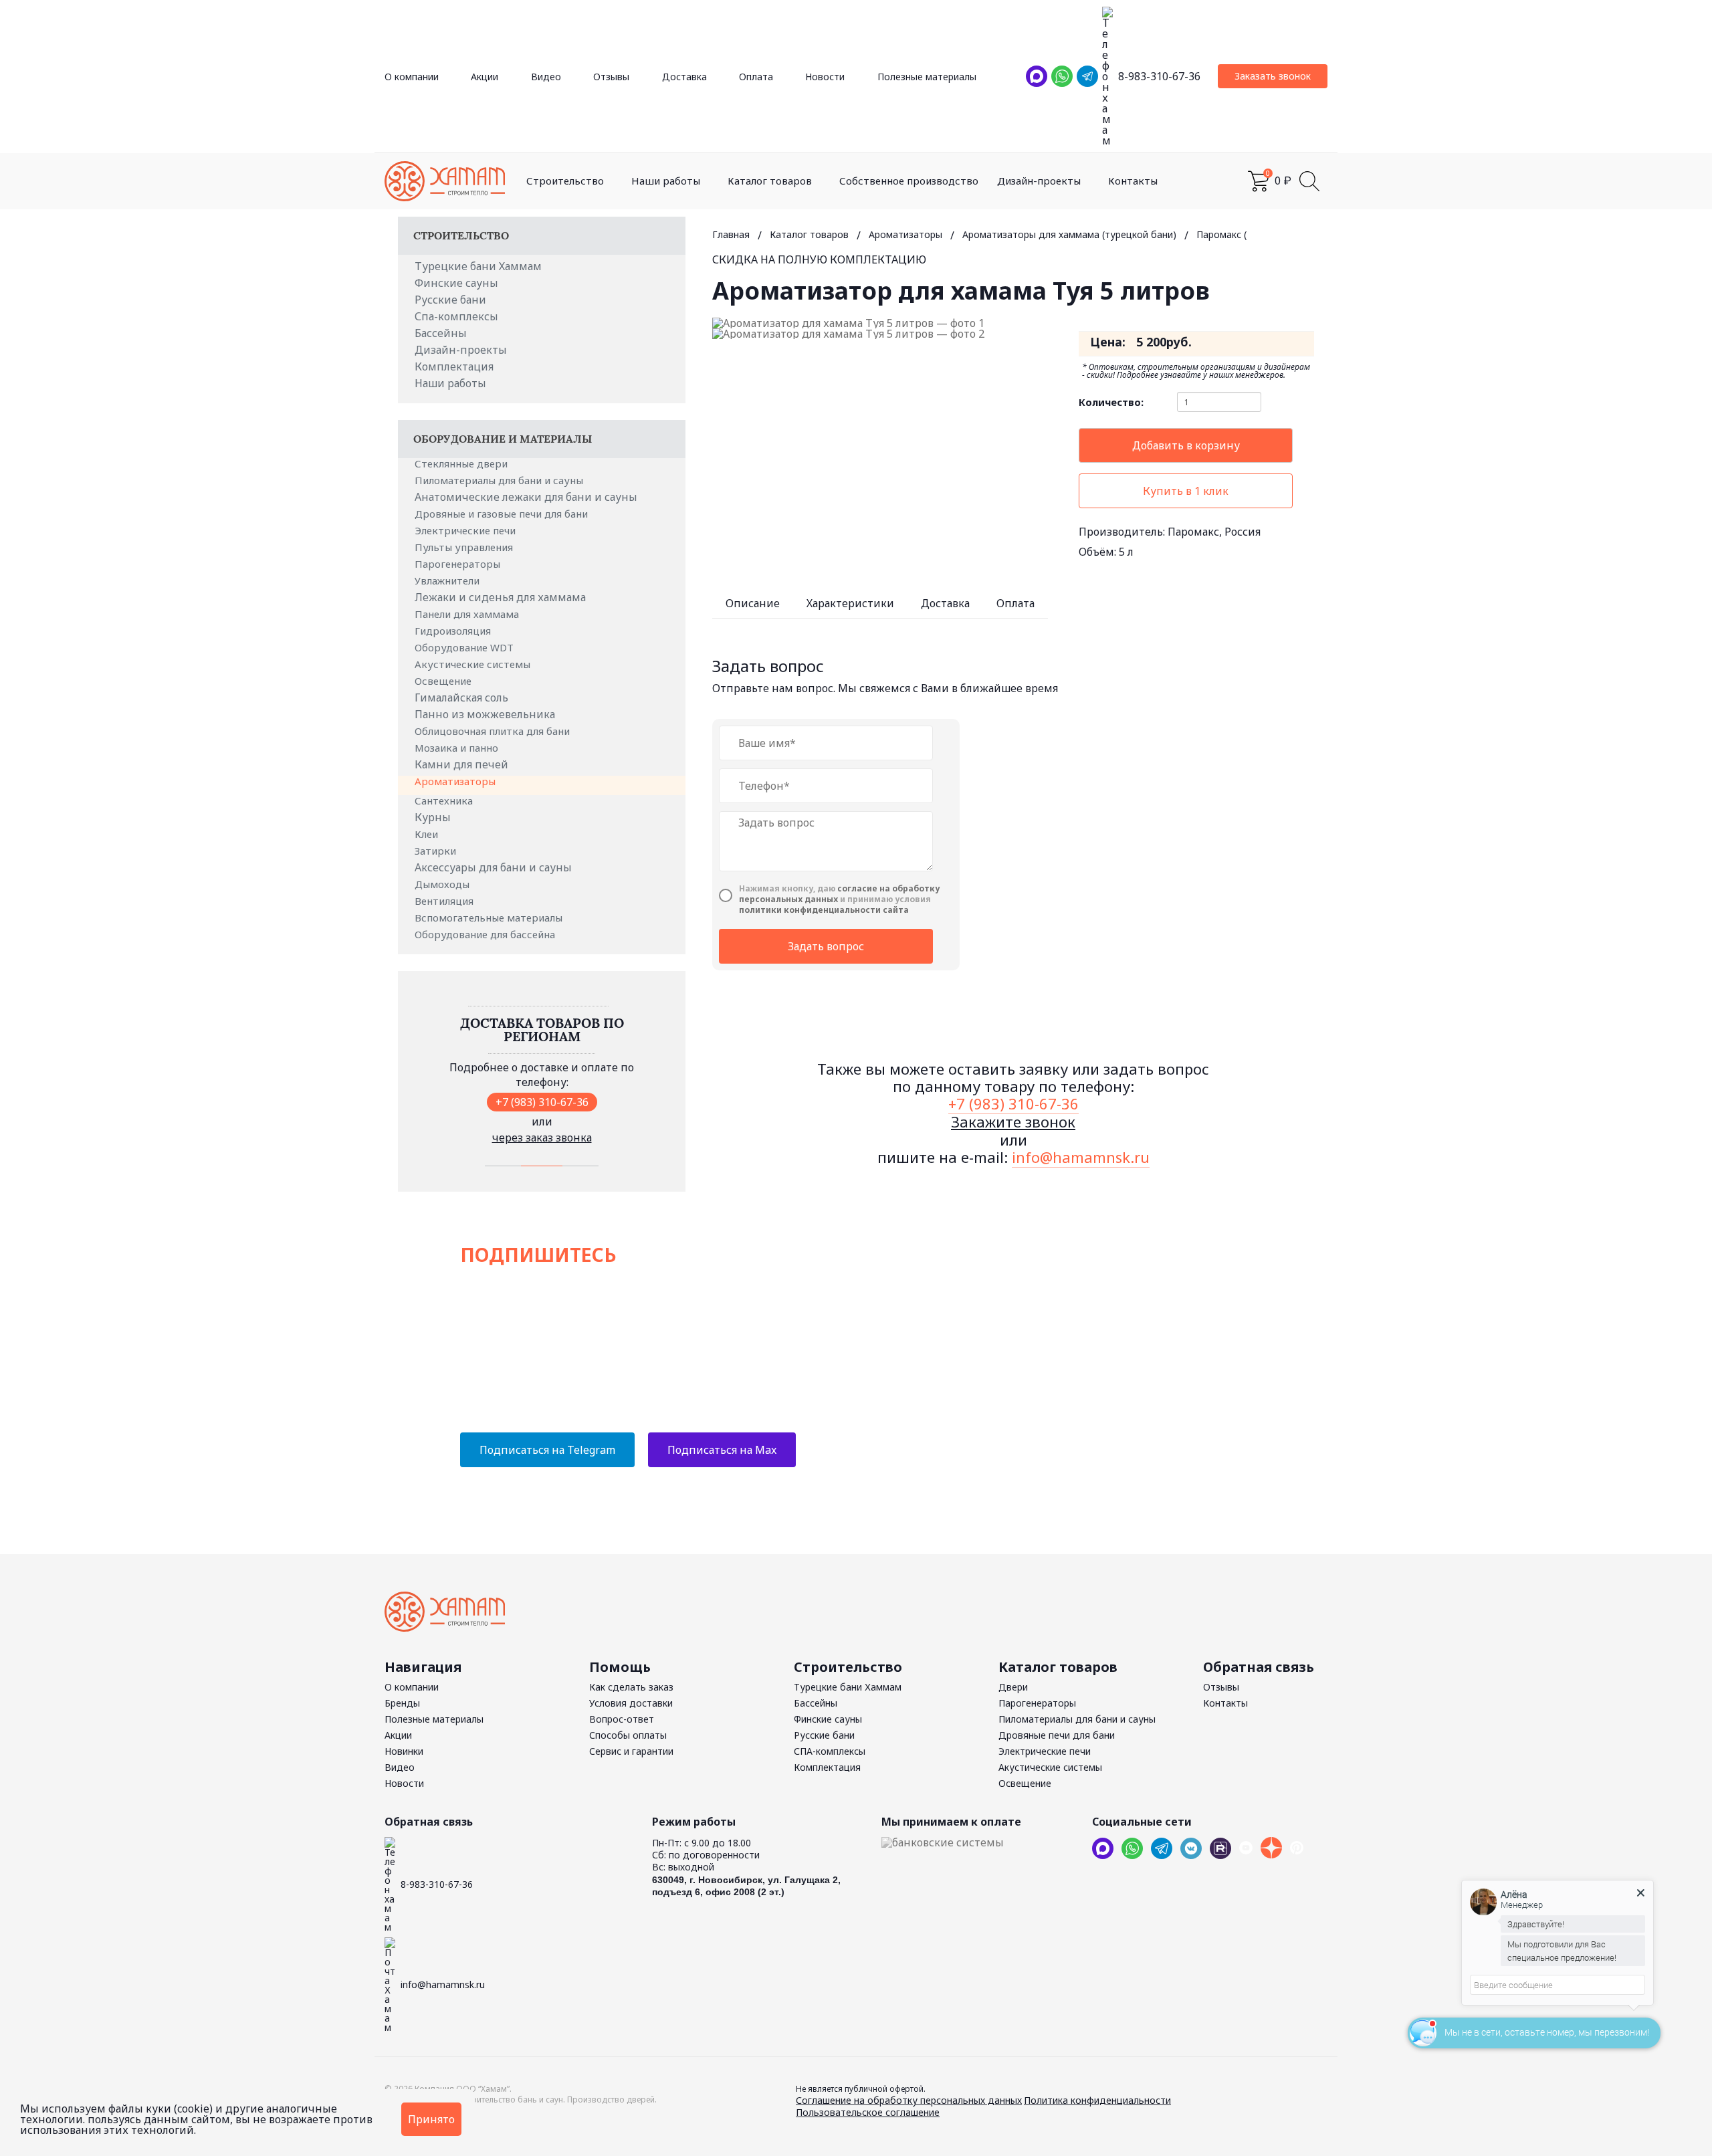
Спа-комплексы (456, 316)
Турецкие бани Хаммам (478, 266)
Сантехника (445, 800)
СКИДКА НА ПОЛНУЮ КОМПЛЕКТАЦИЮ (819, 259)
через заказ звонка (542, 1138)
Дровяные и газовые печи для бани (503, 514)
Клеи (428, 834)
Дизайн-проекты (1039, 181)
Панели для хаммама (468, 614)
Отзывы (611, 77)
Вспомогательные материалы (490, 918)
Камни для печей (461, 764)
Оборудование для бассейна (486, 934)
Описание (753, 603)
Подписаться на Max (722, 1450)
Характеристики (850, 603)
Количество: (1111, 402)
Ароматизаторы (456, 781)
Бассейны (441, 333)
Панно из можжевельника (485, 714)
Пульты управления (465, 547)
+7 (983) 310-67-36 (542, 1102)
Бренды (402, 1703)
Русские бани (450, 300)
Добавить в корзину (1186, 445)
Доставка (684, 77)
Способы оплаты (628, 1735)
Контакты (1133, 181)
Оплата (756, 77)
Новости (825, 77)
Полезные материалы (927, 77)
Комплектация (454, 366)
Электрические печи (466, 530)
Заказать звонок (1273, 76)
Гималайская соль (461, 697)
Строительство (565, 181)
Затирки (437, 851)
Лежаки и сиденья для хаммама (500, 597)
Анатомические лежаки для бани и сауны (526, 497)
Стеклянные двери (462, 463)
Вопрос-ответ (622, 1719)
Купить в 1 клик (1186, 491)
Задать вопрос (826, 946)
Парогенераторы (459, 564)
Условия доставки (631, 1703)
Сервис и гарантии (631, 1751)
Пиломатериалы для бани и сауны (500, 480)
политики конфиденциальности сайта (824, 910)
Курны (433, 817)
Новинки (404, 1751)
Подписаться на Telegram (547, 1450)
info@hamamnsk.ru (1081, 1157)
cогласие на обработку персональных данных (839, 894)
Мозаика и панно (458, 748)
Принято (431, 2119)
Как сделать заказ (631, 1687)
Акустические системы (474, 664)
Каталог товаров (770, 181)
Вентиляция (445, 901)
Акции (485, 77)
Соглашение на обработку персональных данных (909, 2100)
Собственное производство (909, 181)
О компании (412, 77)
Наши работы (666, 181)
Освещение (444, 681)
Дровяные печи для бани (1057, 1735)
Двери (1013, 1687)
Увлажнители (448, 580)
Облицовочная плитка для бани (494, 731)
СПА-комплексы (830, 1751)
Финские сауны (456, 283)
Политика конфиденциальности (1097, 2100)
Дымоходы (443, 884)
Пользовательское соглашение (868, 2112)
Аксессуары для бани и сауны (493, 867)
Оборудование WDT (465, 647)
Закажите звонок (1013, 1121)
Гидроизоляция (454, 631)
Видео (546, 77)
